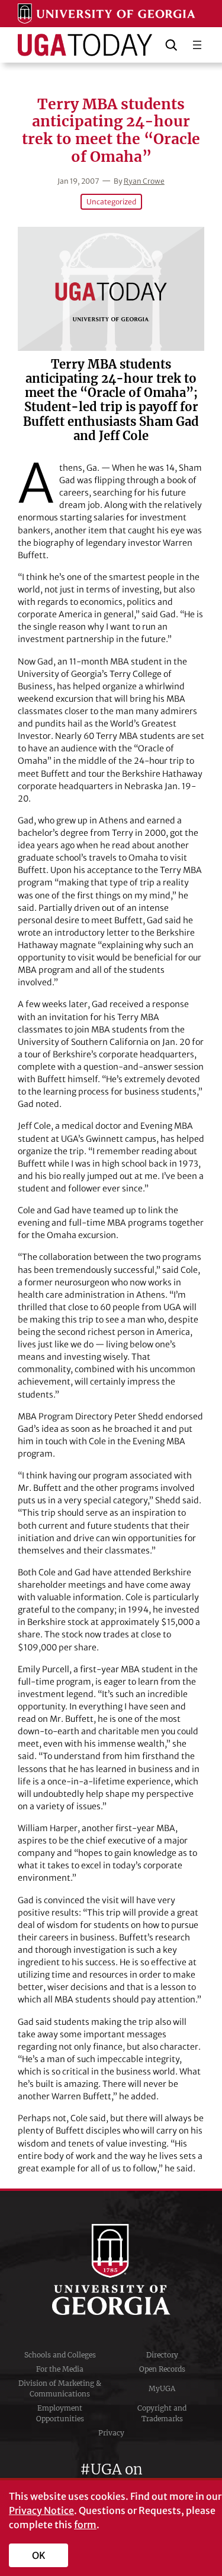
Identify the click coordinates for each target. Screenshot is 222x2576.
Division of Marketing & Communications (60, 2388)
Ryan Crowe (144, 181)
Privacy (111, 2433)
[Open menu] (197, 45)
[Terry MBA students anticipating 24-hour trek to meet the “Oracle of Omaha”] (111, 289)
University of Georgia (111, 2269)
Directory (162, 2355)
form (85, 2525)
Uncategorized (111, 202)
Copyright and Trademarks (162, 2413)
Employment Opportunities (60, 2413)
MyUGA (162, 2388)
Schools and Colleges (60, 2355)
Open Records (162, 2369)
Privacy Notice (41, 2510)
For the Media (60, 2369)
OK (39, 2555)
